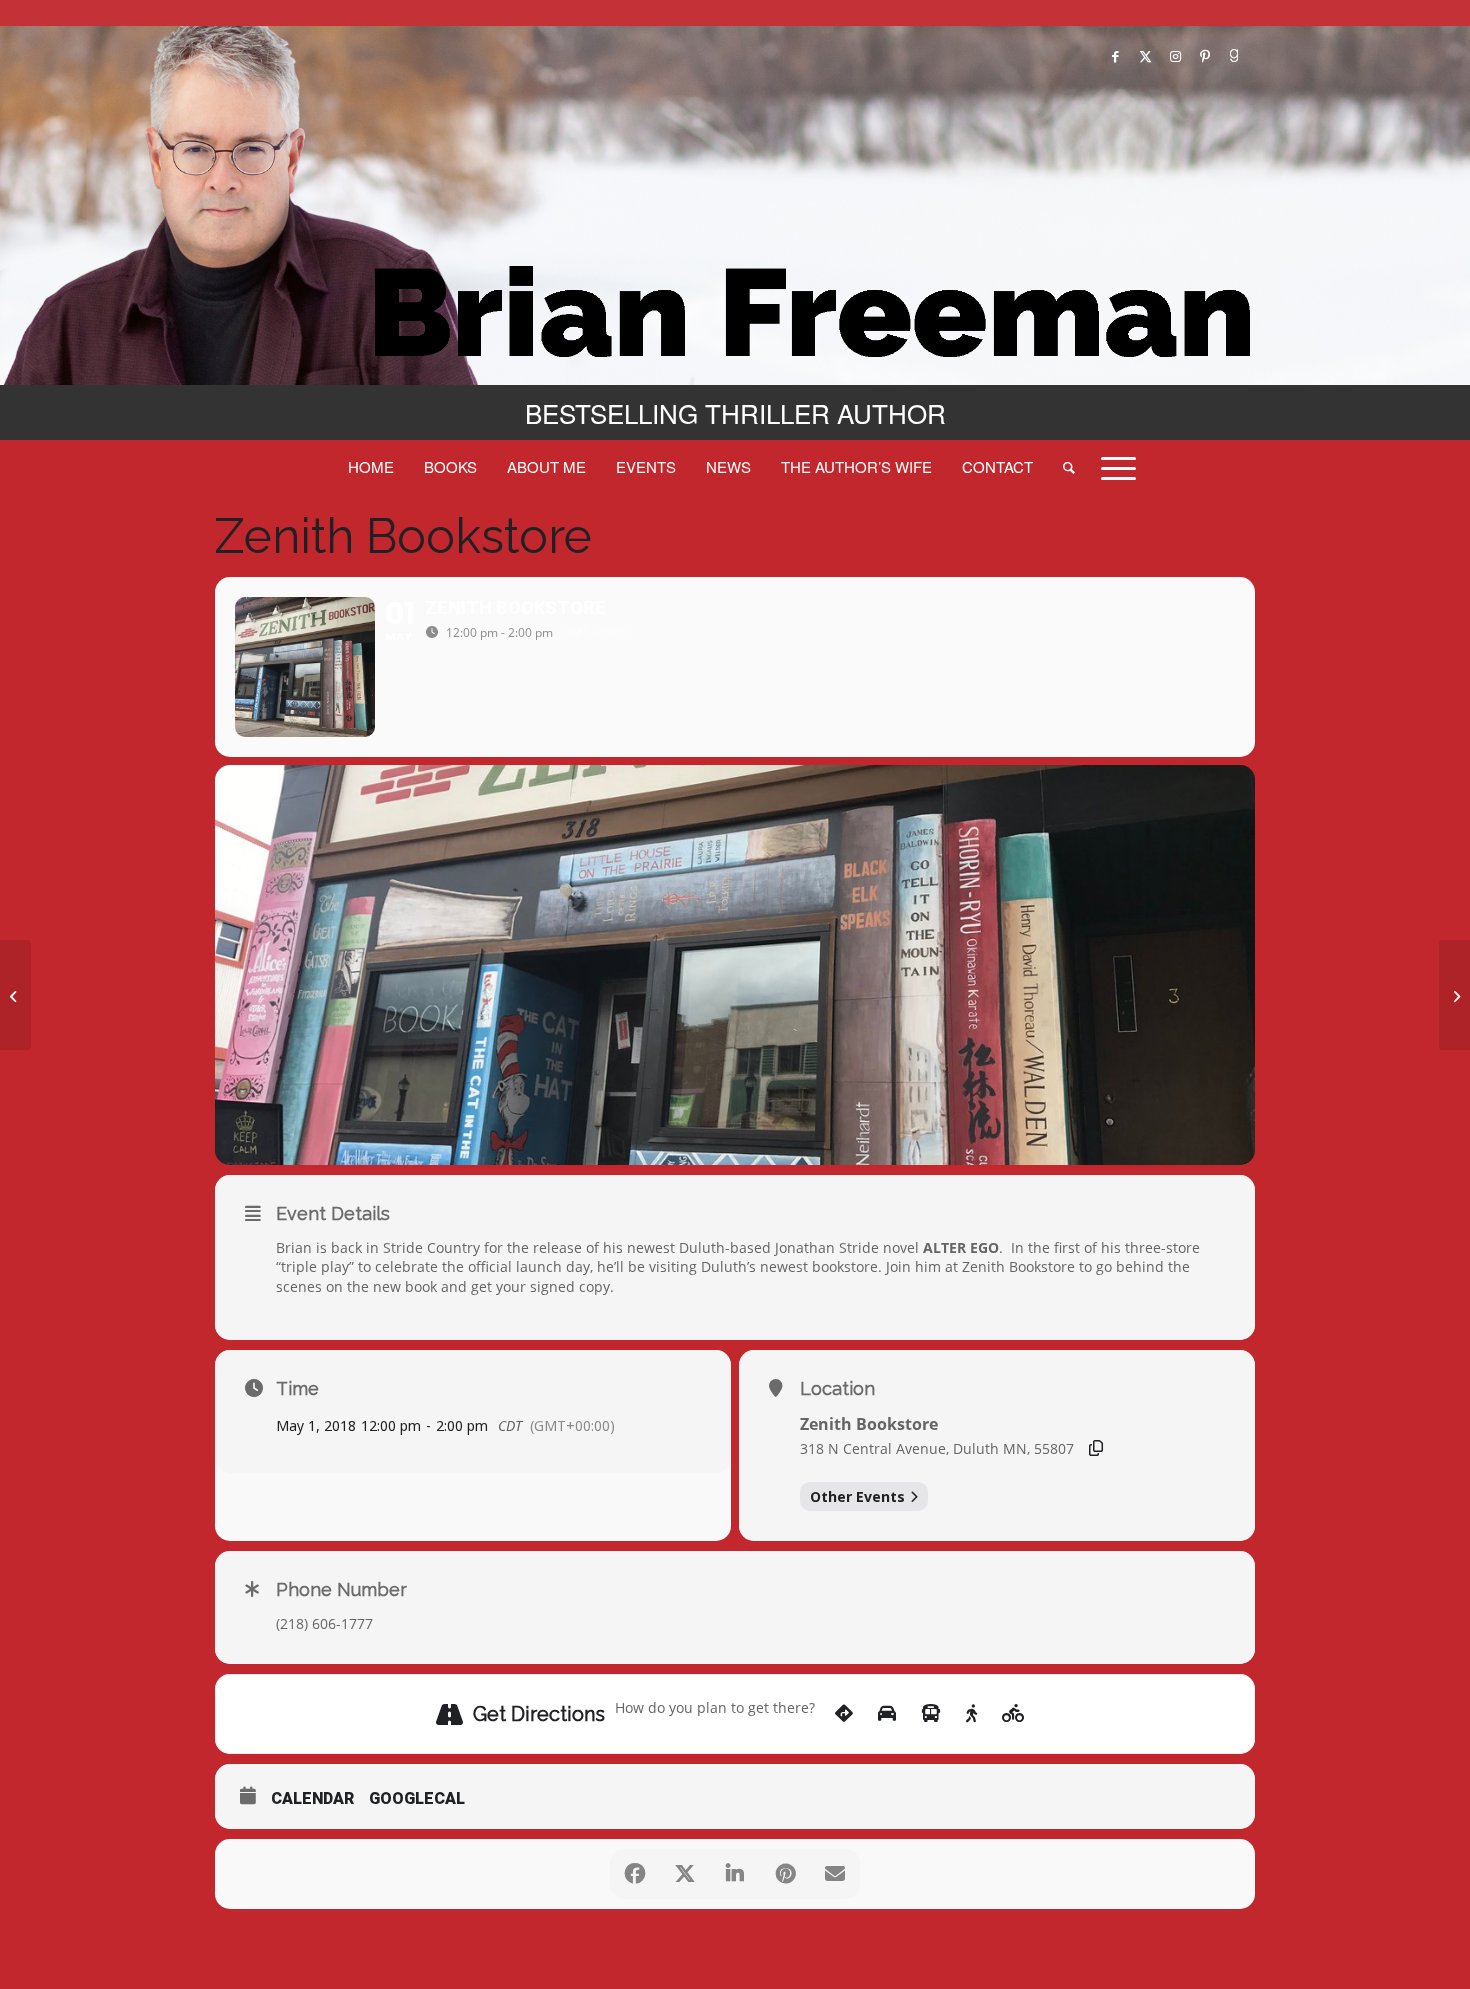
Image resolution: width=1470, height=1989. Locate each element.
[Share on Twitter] (685, 1874)
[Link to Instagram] (1175, 56)
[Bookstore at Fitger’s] (1454, 995)
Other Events (857, 1496)
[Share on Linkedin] (735, 1874)
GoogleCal (417, 1798)
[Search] (1069, 466)
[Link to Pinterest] (1205, 56)
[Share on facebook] (635, 1874)
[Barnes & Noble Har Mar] (15, 995)
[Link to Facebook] (1115, 56)
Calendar (312, 1798)
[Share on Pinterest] (785, 1874)
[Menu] (1112, 466)
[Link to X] (1145, 56)
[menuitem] (371, 466)
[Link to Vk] (1235, 56)
